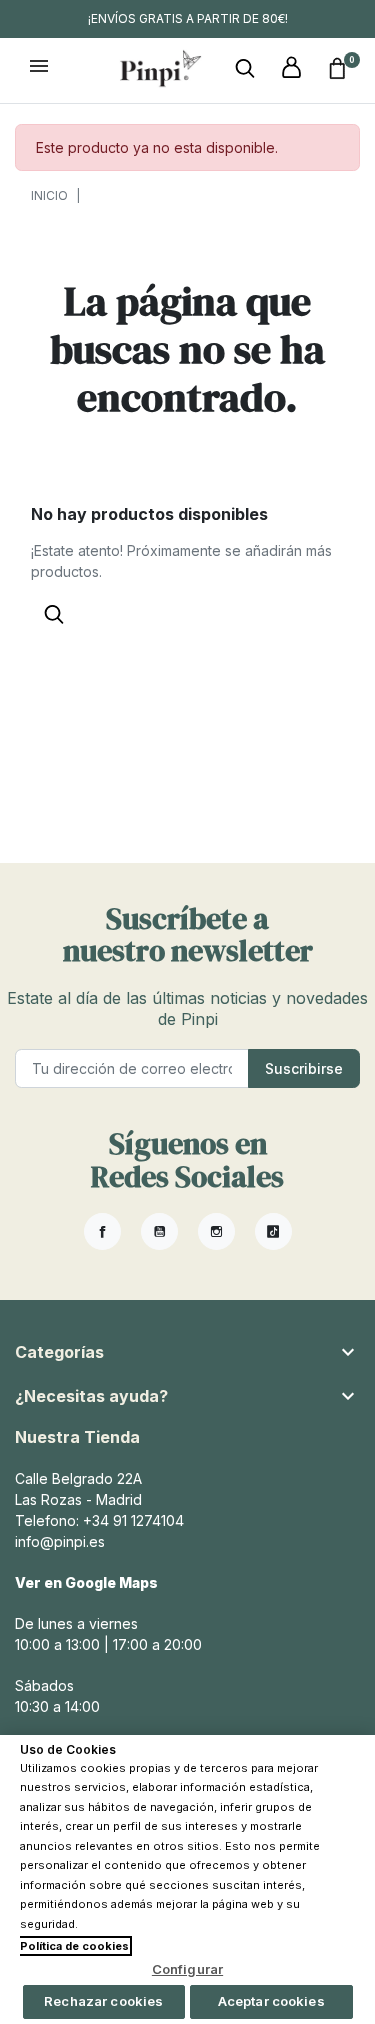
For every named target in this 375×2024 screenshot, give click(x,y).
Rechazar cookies (103, 2001)
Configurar (187, 1969)
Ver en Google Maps (86, 1582)
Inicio (49, 195)
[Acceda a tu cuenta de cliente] (291, 68)
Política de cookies (74, 1946)
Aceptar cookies (271, 2001)
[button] (245, 68)
